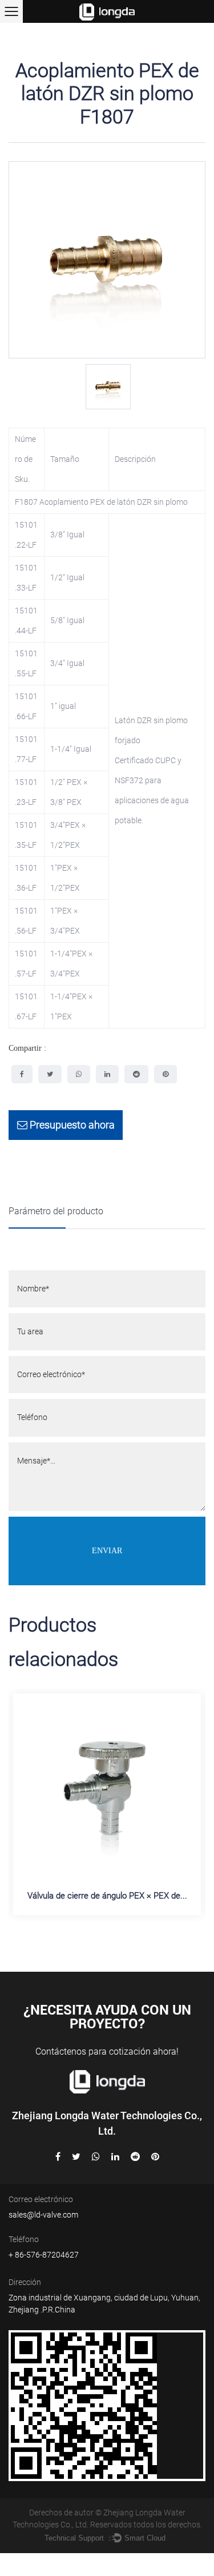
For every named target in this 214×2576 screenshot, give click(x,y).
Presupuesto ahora (71, 1125)
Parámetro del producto (56, 1211)
